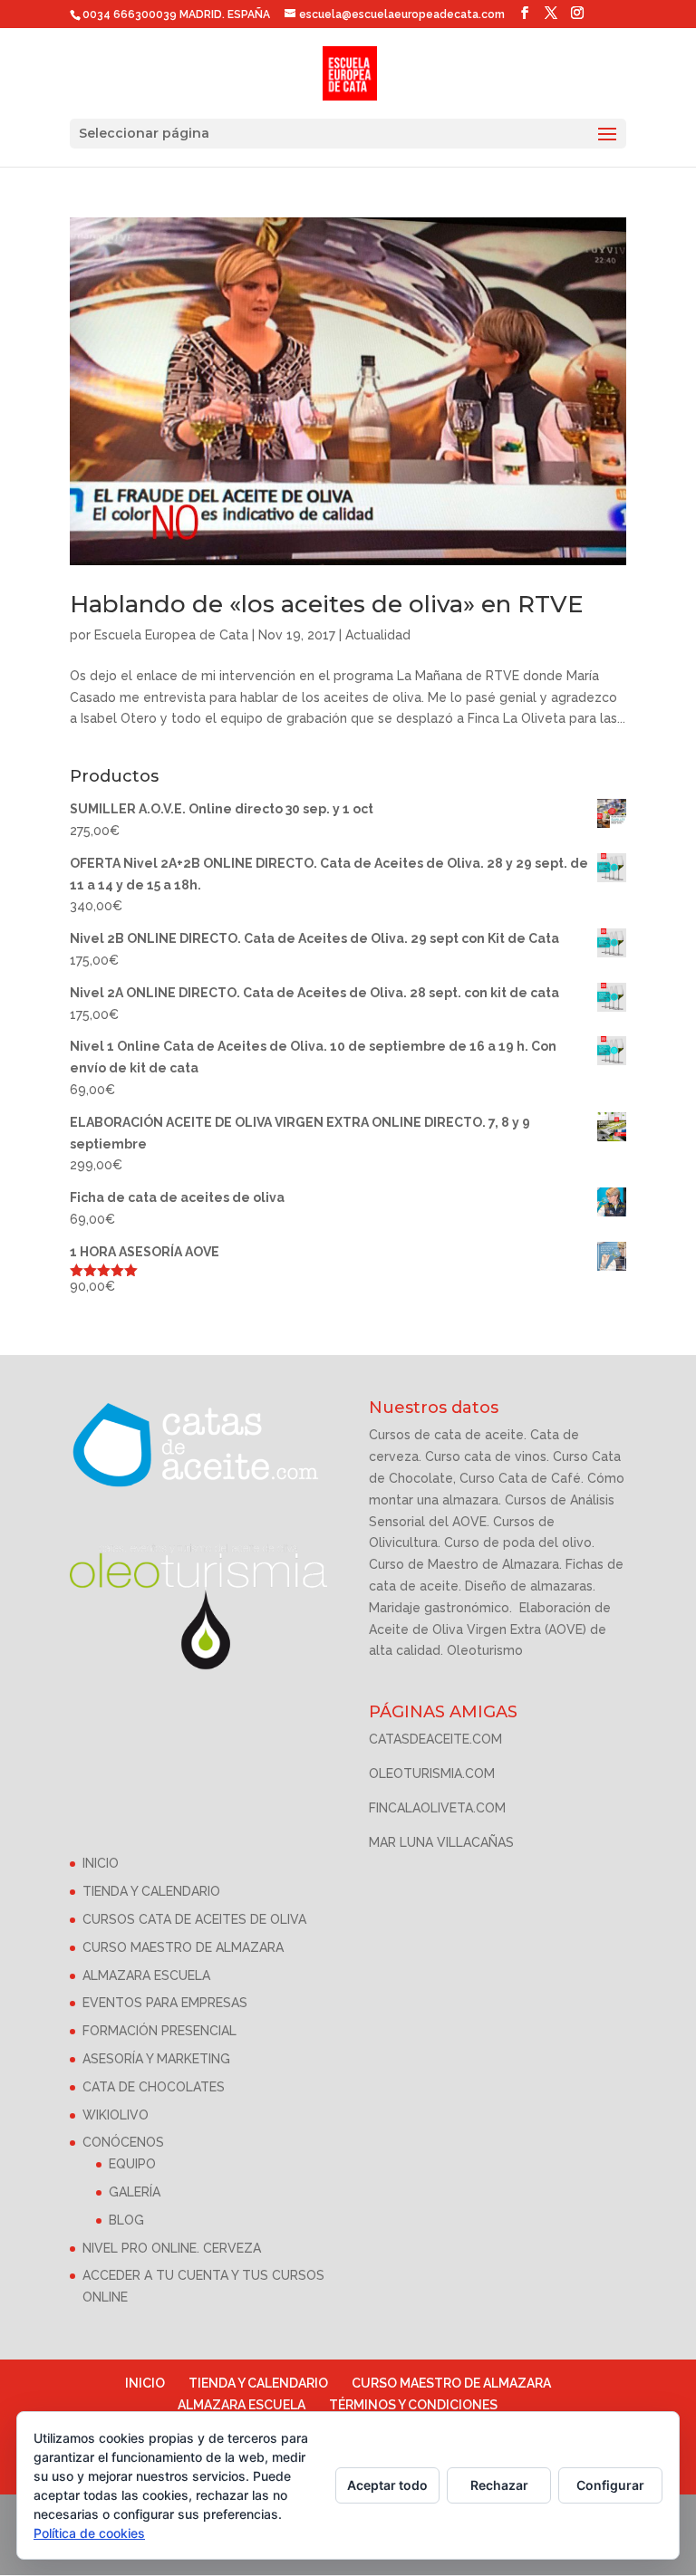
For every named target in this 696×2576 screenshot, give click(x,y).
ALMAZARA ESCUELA (146, 1975)
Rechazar (499, 2485)
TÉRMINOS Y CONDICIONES (413, 2405)
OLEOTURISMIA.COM (432, 1773)
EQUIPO (132, 2164)
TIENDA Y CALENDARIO (151, 1891)
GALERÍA (135, 2192)
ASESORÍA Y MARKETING (156, 2059)
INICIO (101, 1863)
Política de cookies (89, 2533)
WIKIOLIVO (116, 2115)
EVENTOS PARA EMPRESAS (165, 2003)
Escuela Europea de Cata (171, 635)
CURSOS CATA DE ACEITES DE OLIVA (194, 1919)
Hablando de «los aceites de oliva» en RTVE (326, 604)
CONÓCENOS (123, 2142)
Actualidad (378, 635)
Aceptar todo (387, 2485)
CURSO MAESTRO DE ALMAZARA (183, 1947)
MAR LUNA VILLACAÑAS (441, 1842)
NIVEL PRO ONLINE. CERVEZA (172, 2248)
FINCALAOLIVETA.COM (437, 1808)
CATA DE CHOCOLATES (154, 2087)
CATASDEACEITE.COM (435, 1739)
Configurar (610, 2485)
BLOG (126, 2220)
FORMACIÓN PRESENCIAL (159, 2031)
